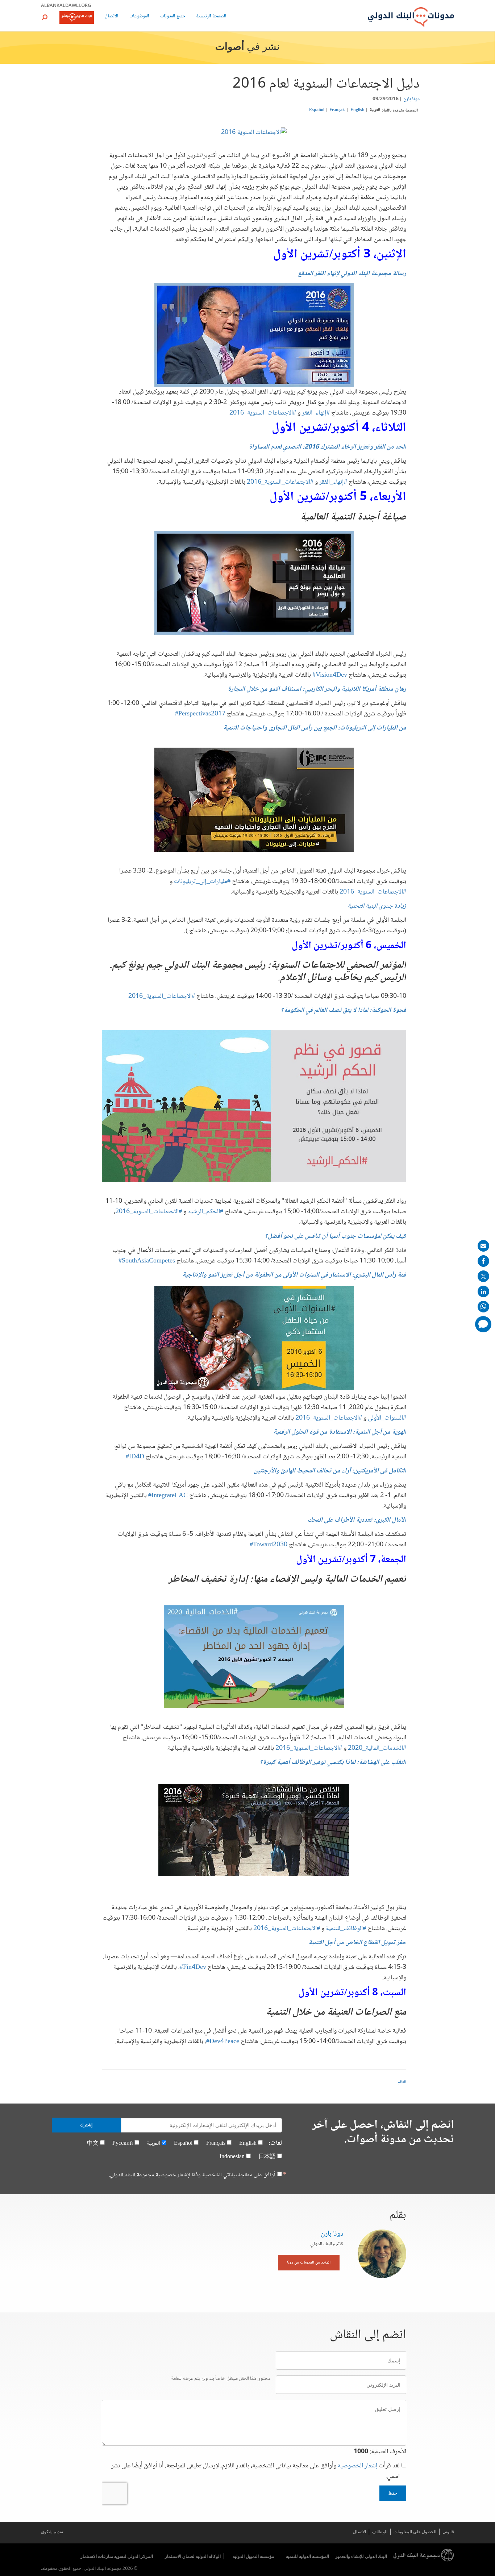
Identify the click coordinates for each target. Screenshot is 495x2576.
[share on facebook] (483, 1261)
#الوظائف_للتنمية (345, 1929)
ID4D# (135, 1457)
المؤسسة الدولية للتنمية (307, 2556)
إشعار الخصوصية (358, 2466)
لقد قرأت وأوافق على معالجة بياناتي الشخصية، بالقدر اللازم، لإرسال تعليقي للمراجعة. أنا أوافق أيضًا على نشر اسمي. (255, 2471)
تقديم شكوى (52, 2532)
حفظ (393, 2493)
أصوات (230, 47)
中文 (93, 2144)
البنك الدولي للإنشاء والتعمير (361, 2556)
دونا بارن (411, 99)
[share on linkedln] (483, 1291)
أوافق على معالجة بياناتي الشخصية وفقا (192, 2175)
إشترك (86, 2125)
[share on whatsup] (483, 1307)
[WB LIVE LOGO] (77, 18)
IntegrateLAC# (168, 1496)
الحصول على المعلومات (415, 2532)
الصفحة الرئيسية (211, 17)
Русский (123, 2144)
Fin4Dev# (193, 1967)
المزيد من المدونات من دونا (309, 2263)
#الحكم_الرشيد (205, 1212)
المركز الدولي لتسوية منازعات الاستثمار (117, 2556)
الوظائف (380, 2532)
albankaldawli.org (66, 5)
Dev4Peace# (223, 2042)
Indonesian (232, 2157)
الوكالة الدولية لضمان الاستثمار (193, 2556)
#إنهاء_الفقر (315, 413)
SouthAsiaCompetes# (147, 1261)
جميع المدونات (173, 17)
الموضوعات (139, 17)
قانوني (448, 2532)
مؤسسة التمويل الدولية (253, 2556)
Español (317, 110)
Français (337, 110)
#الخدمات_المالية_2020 (377, 1748)
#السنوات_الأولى (387, 1418)
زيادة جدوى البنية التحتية (377, 906)
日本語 (267, 2157)
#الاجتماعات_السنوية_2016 (263, 413)
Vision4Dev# (330, 675)
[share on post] (483, 1276)
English (357, 110)
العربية (375, 110)
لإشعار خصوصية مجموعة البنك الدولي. (149, 2175)
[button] (45, 17)
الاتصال (112, 17)
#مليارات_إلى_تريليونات (201, 882)
